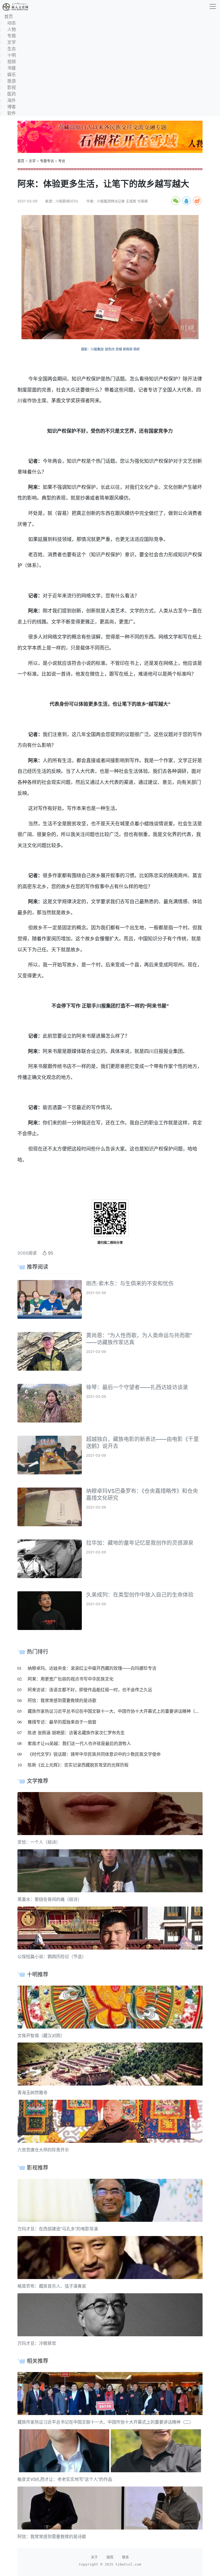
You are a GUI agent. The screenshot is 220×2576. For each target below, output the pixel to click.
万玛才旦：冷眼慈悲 (37, 2343)
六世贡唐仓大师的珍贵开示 (43, 2150)
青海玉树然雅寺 (32, 2093)
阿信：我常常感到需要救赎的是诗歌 (62, 1700)
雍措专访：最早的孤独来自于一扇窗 (62, 1722)
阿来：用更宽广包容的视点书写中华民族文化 (71, 1679)
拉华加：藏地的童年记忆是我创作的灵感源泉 (140, 1543)
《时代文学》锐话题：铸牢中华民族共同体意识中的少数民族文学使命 (94, 1754)
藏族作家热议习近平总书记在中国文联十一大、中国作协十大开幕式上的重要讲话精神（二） (105, 2422)
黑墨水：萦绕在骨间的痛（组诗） (50, 1899)
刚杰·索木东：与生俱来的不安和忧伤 (130, 1284)
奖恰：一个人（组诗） (39, 1842)
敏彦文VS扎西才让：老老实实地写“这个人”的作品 (65, 2479)
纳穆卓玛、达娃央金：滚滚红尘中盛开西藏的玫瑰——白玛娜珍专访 (92, 1668)
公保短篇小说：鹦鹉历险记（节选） (52, 1957)
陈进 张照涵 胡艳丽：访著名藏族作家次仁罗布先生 (76, 1733)
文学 (32, 161)
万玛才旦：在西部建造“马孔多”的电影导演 (58, 2229)
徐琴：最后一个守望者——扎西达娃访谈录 (137, 1387)
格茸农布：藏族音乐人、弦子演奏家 (52, 2286)
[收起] (213, 6)
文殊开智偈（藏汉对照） (41, 2036)
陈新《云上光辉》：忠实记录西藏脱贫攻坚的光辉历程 (78, 1765)
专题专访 (47, 161)
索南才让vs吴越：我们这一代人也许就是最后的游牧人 (79, 1743)
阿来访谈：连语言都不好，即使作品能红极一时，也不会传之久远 (90, 1690)
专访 (62, 161)
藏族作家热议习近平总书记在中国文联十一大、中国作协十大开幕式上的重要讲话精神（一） (116, 1711)
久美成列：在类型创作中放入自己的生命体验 (140, 1595)
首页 (21, 161)
